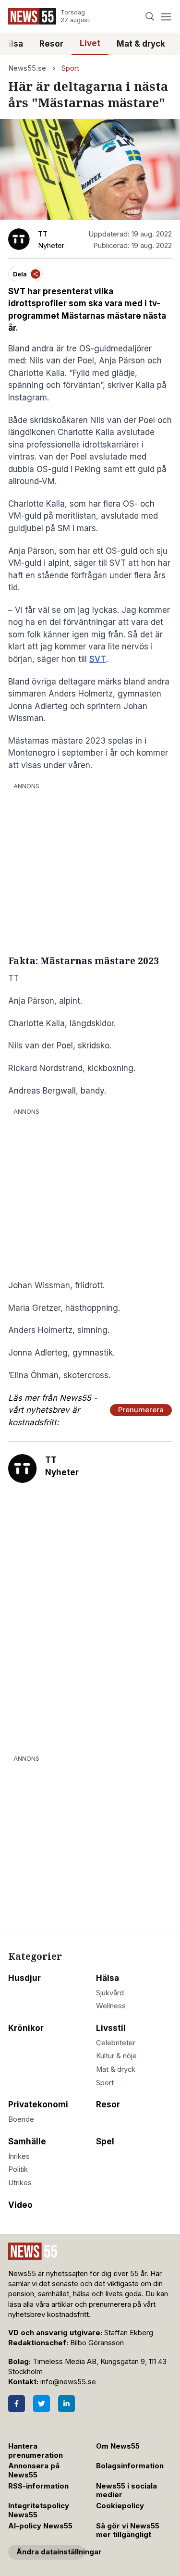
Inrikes (19, 2156)
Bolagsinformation (130, 2466)
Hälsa (108, 1978)
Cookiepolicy (120, 2506)
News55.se (27, 68)
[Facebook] (17, 2404)
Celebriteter (116, 2043)
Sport (70, 68)
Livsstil (111, 2028)
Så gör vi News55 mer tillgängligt (128, 2531)
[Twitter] (42, 2404)
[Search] (150, 17)
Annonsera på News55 (34, 2470)
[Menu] (166, 17)
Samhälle (27, 2141)
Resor (51, 44)
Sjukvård (110, 1993)
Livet (90, 43)
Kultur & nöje (116, 2056)
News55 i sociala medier (126, 2491)
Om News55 (118, 2446)
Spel (105, 2141)
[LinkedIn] (66, 2404)
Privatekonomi (38, 2104)
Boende (21, 2119)
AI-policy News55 (40, 2526)
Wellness (111, 2006)
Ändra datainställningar (50, 2552)
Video (20, 2205)
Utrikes (20, 2183)
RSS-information (38, 2486)
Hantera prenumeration (36, 2451)
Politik (18, 2169)
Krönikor (26, 2028)
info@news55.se (68, 2382)
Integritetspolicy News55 (39, 2510)
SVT (98, 659)
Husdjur (24, 1978)
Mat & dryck (141, 44)
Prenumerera (141, 1410)
